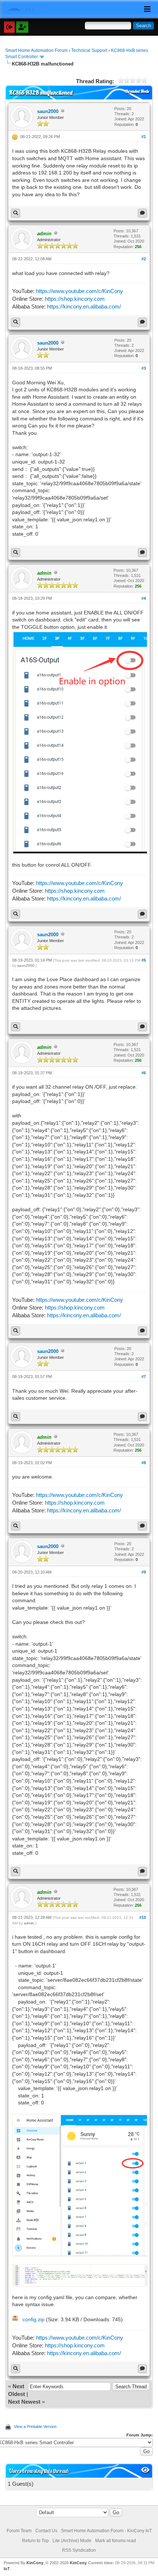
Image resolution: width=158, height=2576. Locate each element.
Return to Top (35, 2541)
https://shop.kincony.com (75, 299)
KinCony (35, 2563)
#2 (144, 259)
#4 (144, 598)
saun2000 (48, 111)
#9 (144, 1572)
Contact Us (46, 2531)
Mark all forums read (116, 2541)
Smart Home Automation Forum (36, 50)
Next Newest (24, 2402)
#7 (144, 1377)
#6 (144, 1073)
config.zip (33, 2319)
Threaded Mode (137, 91)
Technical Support (89, 50)
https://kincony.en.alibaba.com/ (84, 306)
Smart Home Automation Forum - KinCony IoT (106, 2531)
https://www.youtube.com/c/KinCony (80, 291)
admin (29, 1923)
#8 (144, 1463)
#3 (144, 368)
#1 (144, 137)
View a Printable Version (35, 2427)
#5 (144, 960)
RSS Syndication (79, 2550)
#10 (143, 1917)
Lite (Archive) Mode (72, 2541)
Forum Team (19, 2531)
